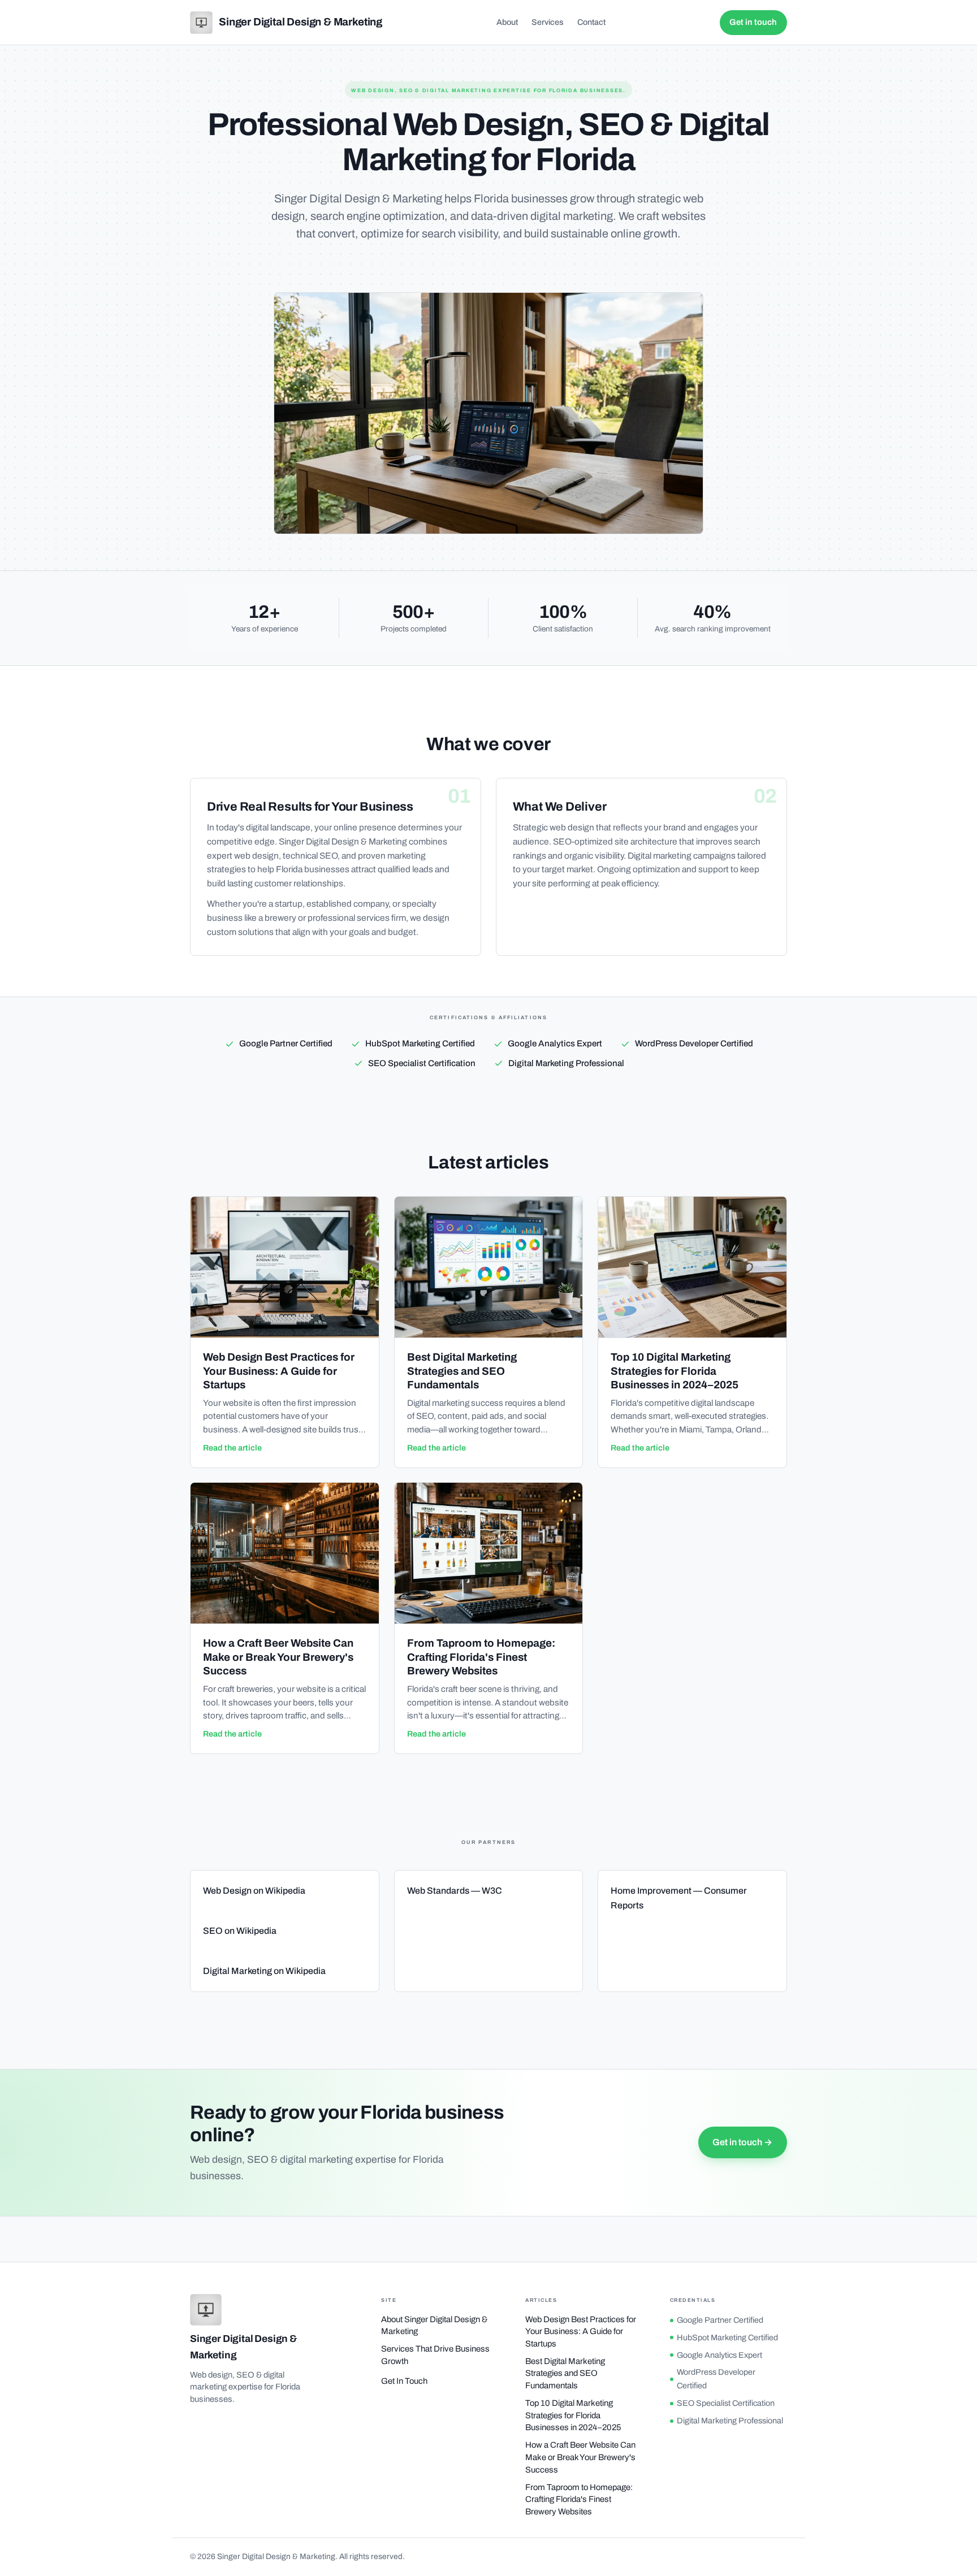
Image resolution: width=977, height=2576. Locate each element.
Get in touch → (742, 2142)
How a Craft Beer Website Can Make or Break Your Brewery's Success (580, 2457)
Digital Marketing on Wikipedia (264, 1971)
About (507, 22)
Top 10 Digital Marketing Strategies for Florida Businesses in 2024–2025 (573, 2415)
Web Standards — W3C (455, 1891)
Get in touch (753, 22)
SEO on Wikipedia (240, 1931)
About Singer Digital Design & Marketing (434, 2326)
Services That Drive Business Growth (435, 2355)
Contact (591, 22)
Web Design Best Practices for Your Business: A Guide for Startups (581, 2332)
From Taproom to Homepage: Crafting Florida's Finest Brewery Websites (579, 2499)
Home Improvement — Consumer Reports (679, 1898)
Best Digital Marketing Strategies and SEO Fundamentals (565, 2373)
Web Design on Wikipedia (254, 1891)
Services (548, 22)
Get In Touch (404, 2381)
